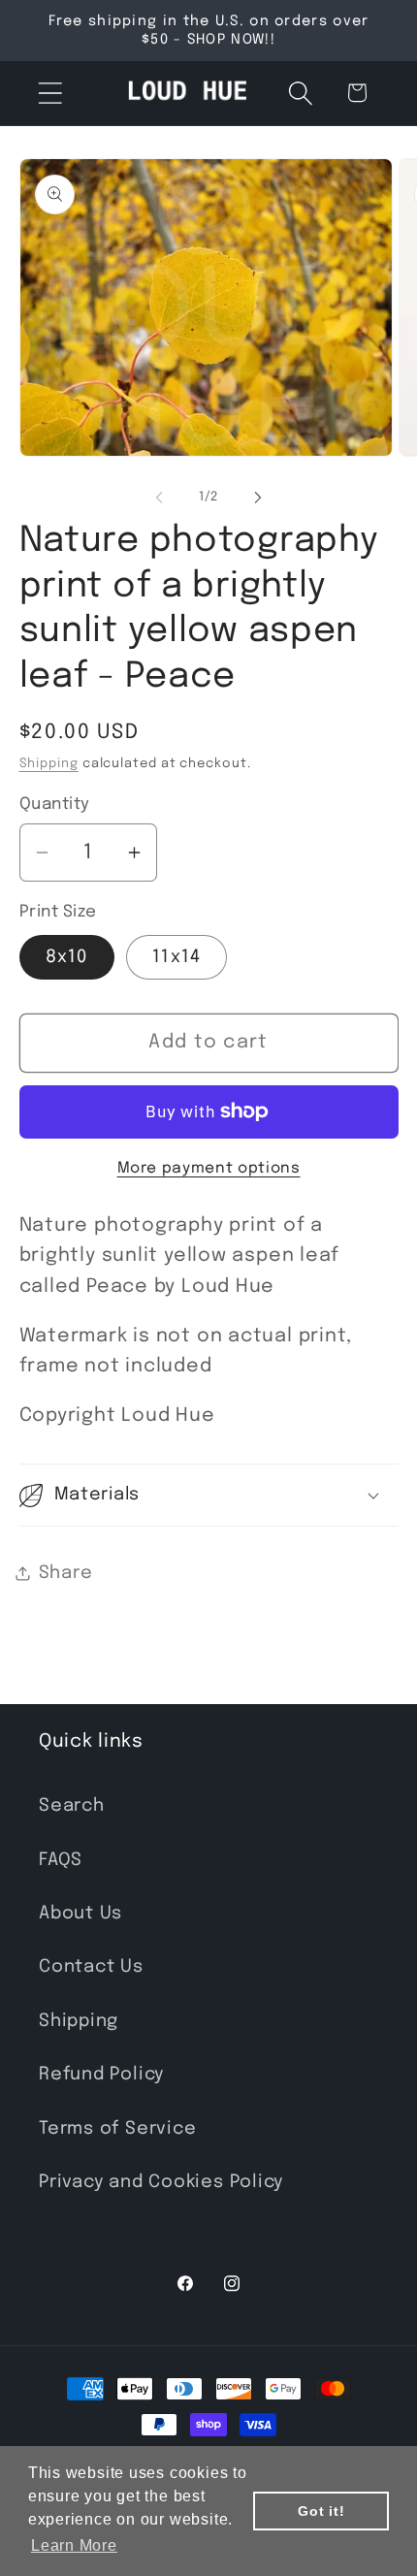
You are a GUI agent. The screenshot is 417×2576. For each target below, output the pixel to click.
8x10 (67, 957)
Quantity (55, 805)
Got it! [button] (321, 2511)
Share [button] (66, 1573)
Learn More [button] (74, 2545)
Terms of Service (117, 2129)
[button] (50, 93)
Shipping (49, 764)
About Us (80, 1914)
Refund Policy (101, 2075)
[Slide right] (258, 498)
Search (72, 1806)
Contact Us (91, 1967)
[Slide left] (159, 498)
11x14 (177, 957)
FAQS (61, 1860)
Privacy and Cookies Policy (161, 2182)
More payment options (209, 1169)
